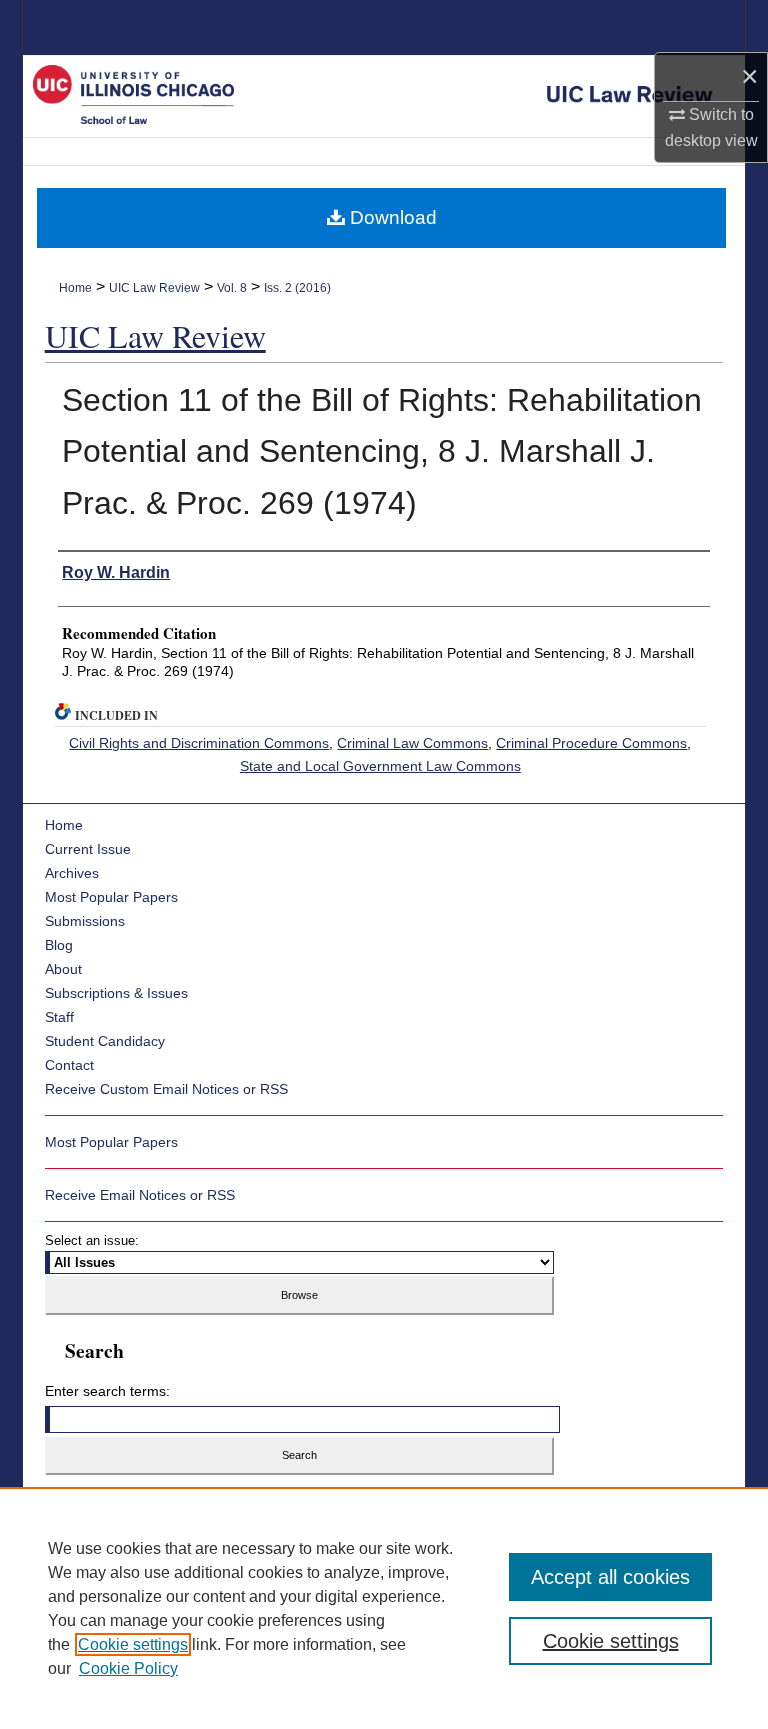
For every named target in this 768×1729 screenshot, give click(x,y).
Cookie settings (133, 1644)
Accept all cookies (610, 1577)
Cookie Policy (128, 1668)
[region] (384, 1608)
